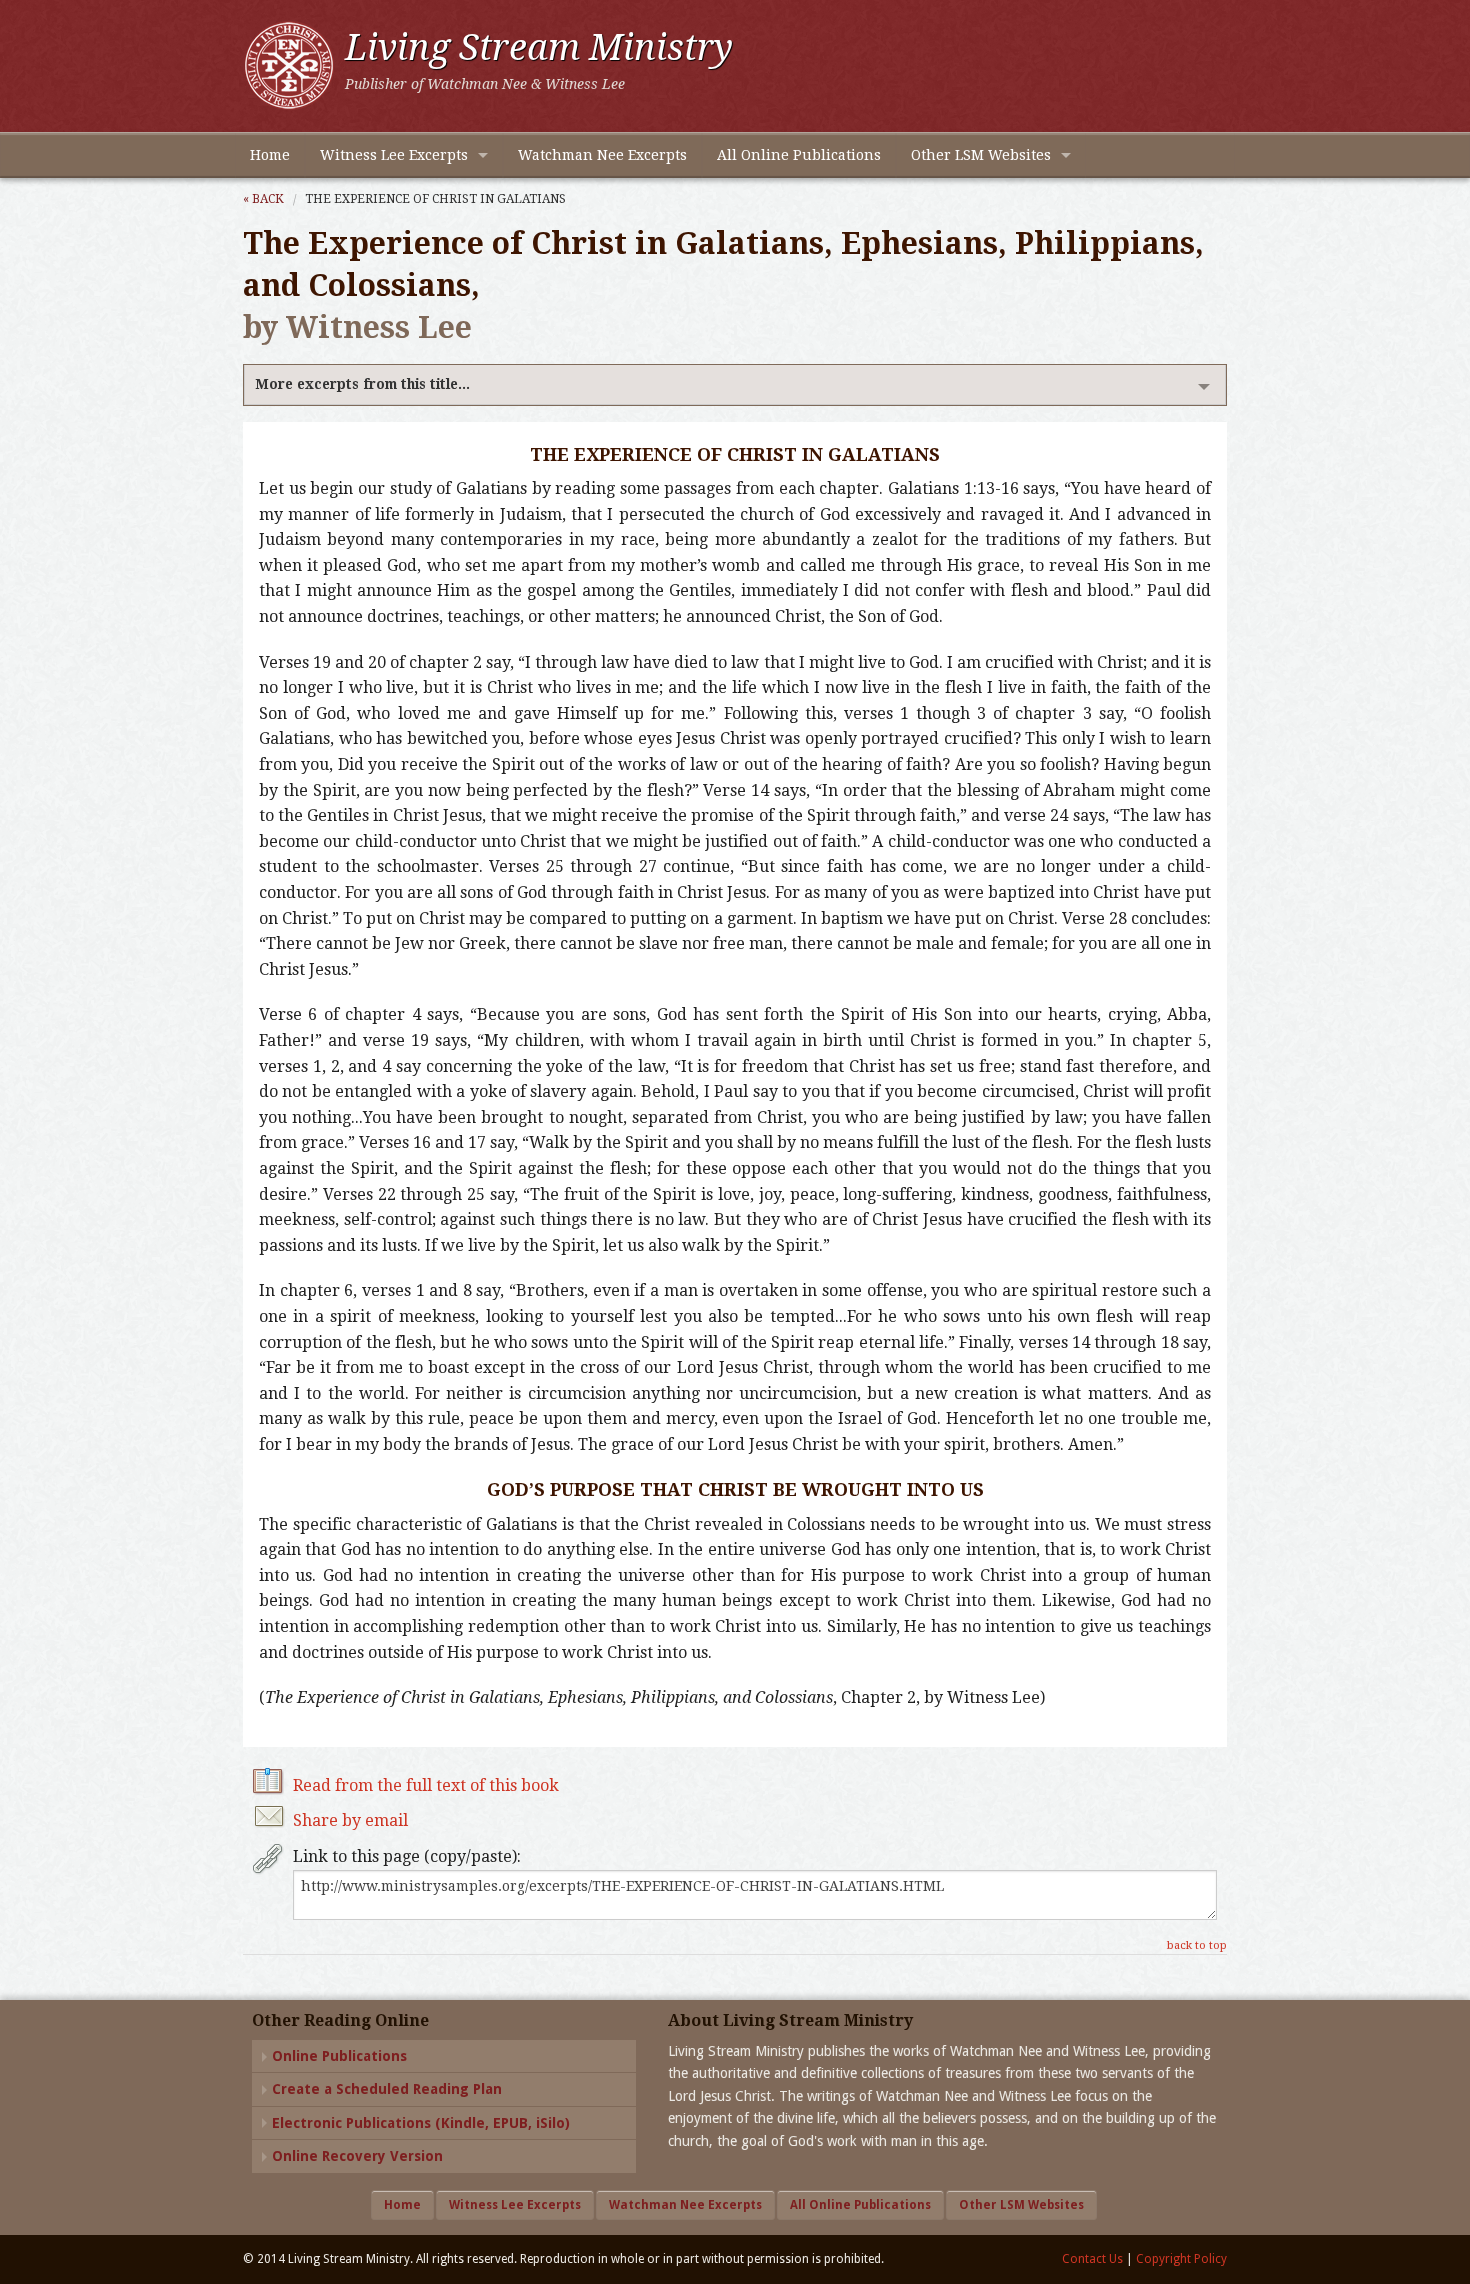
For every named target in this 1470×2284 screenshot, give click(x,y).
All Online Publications (799, 155)
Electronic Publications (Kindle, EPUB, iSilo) (421, 2123)
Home (270, 155)
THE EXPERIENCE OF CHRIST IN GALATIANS (435, 199)
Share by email (350, 1820)
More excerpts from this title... (362, 384)
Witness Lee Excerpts (394, 155)
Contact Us (1092, 2259)
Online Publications (339, 2056)
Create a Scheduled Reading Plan (387, 2089)
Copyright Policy (1181, 2259)
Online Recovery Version (357, 2156)
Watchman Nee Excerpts (602, 155)
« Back (263, 199)
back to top (1197, 1945)
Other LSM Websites (981, 155)
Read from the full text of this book (426, 1785)
